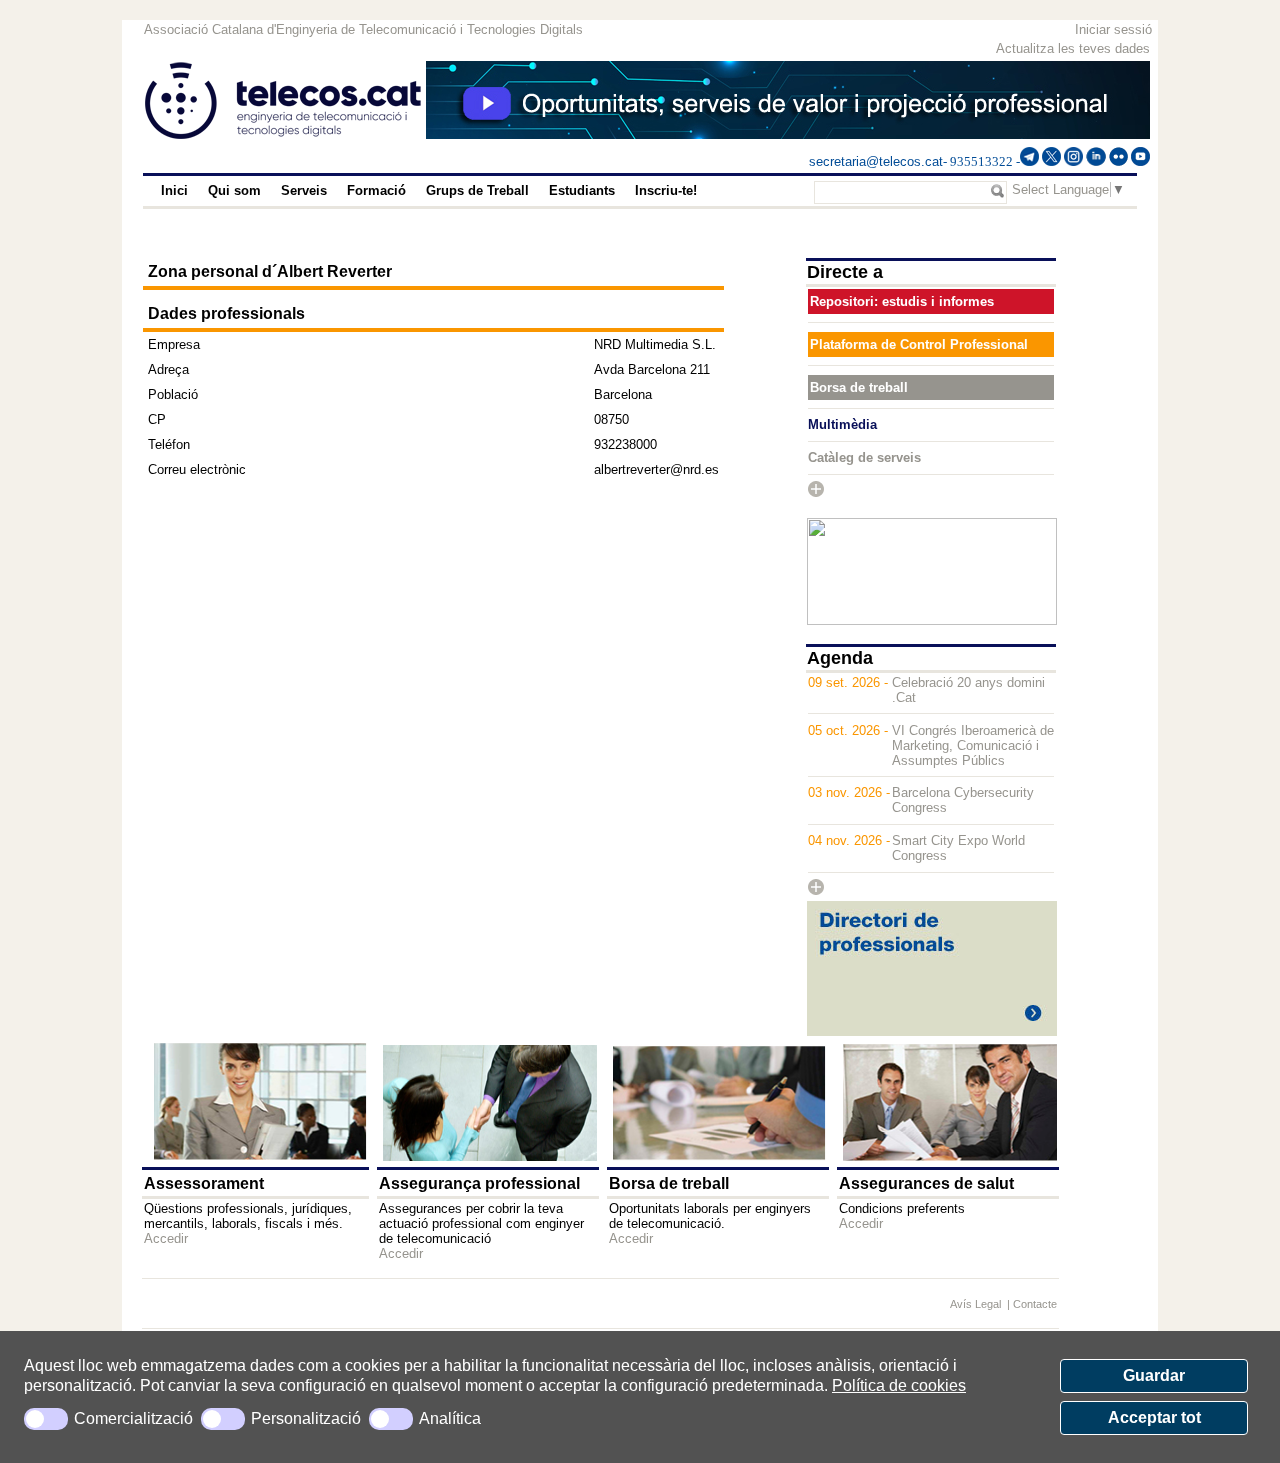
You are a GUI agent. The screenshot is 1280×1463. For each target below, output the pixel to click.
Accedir (166, 1238)
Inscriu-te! (666, 190)
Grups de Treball (477, 190)
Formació (376, 190)
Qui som (234, 190)
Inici (174, 190)
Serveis (304, 190)
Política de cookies (899, 1385)
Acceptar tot (1154, 1417)
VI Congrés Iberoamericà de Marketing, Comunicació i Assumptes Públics (973, 745)
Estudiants (582, 190)
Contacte (1035, 1304)
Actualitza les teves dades (1073, 48)
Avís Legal (977, 1304)
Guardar (1154, 1375)
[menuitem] (174, 191)
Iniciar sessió (1113, 29)
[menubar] (459, 191)
